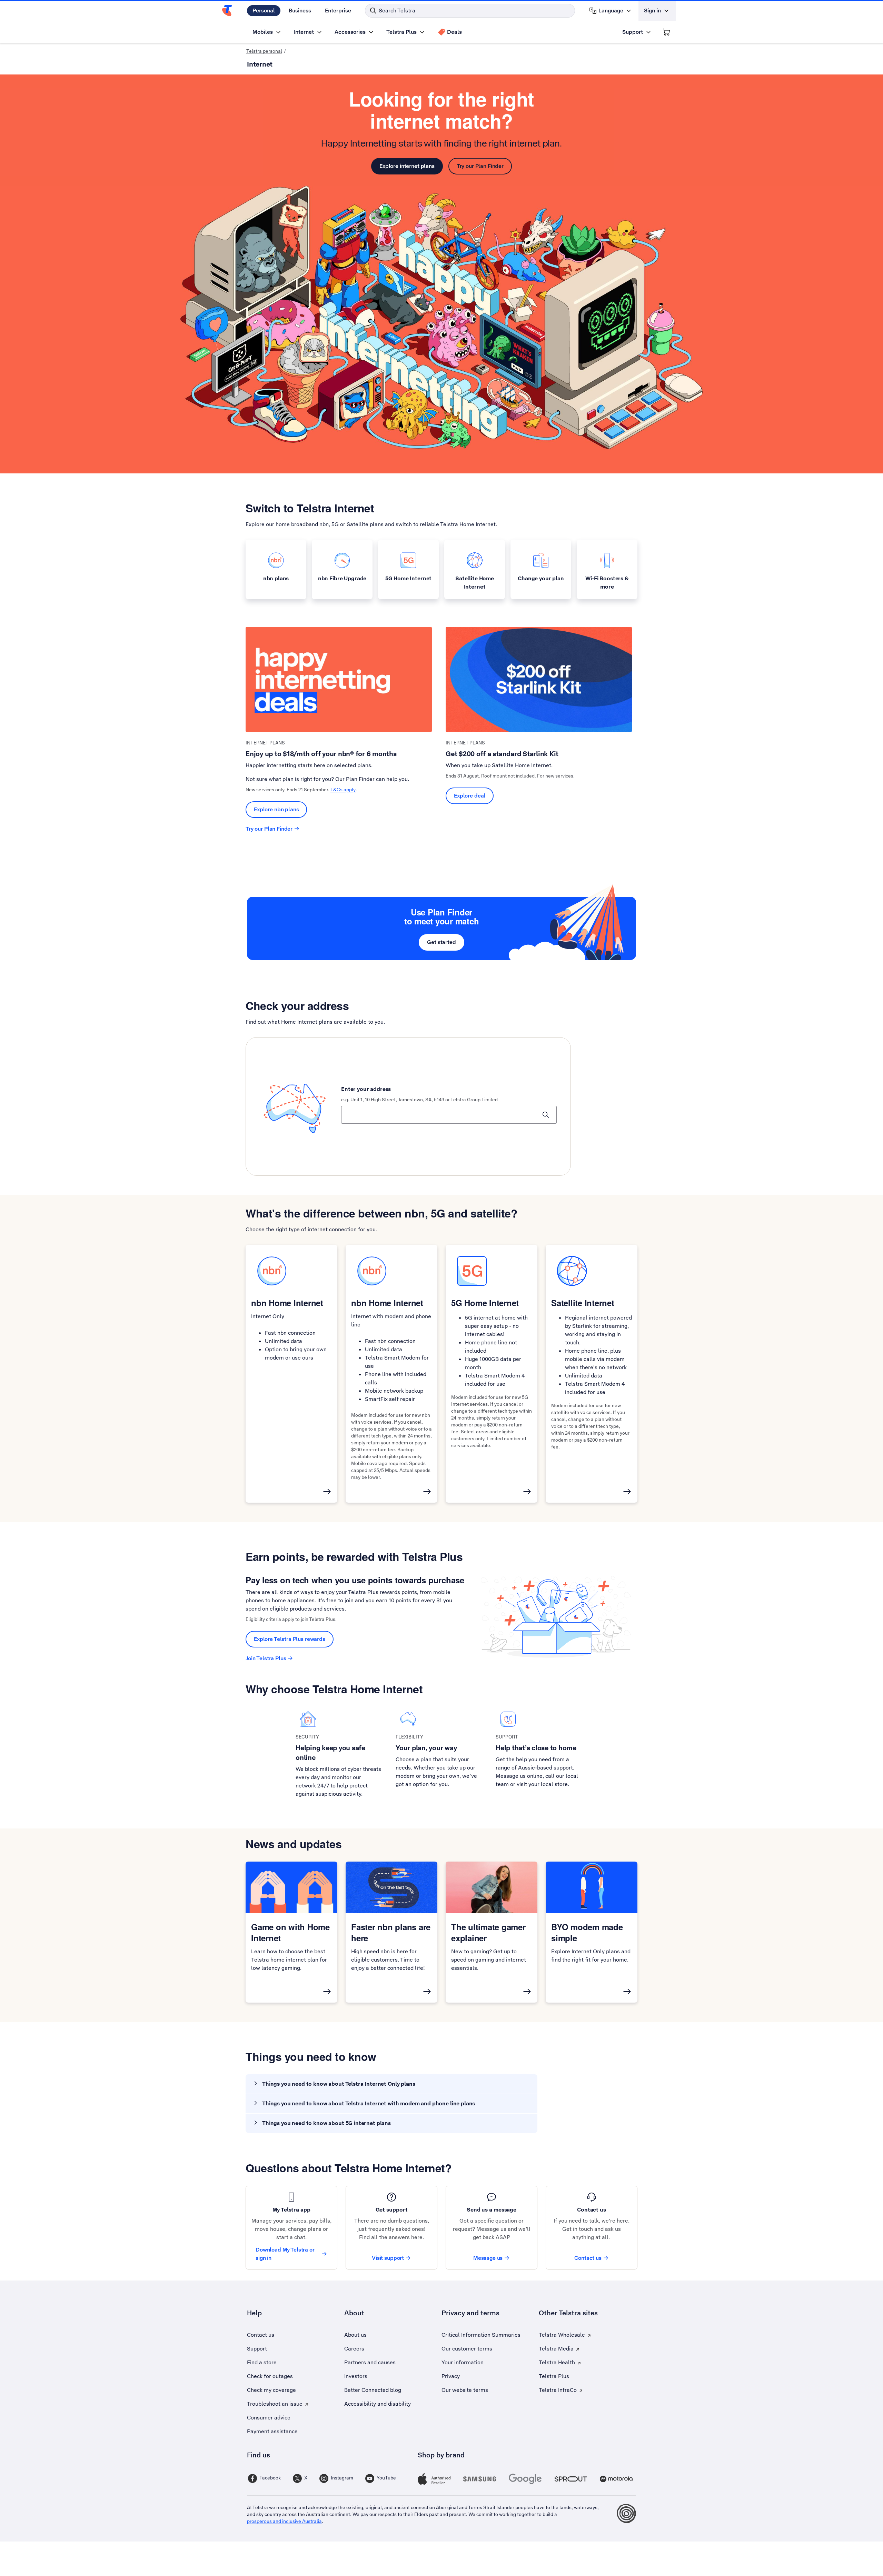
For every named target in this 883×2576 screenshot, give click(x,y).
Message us (488, 2258)
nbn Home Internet (287, 1303)
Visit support (388, 2258)
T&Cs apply (343, 790)
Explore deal (470, 796)
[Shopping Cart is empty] (666, 32)
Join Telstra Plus (266, 1658)
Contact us (588, 2258)
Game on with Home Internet (290, 1932)
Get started (441, 942)
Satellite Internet (583, 1303)
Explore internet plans (407, 166)
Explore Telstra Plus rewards (290, 1639)
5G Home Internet (485, 1303)
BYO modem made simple (587, 1932)
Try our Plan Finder (480, 166)
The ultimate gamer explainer (488, 1932)
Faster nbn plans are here (391, 1932)
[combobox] (449, 1115)
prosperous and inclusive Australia (284, 2521)
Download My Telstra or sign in (285, 2254)
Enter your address (366, 1089)
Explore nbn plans (276, 809)
